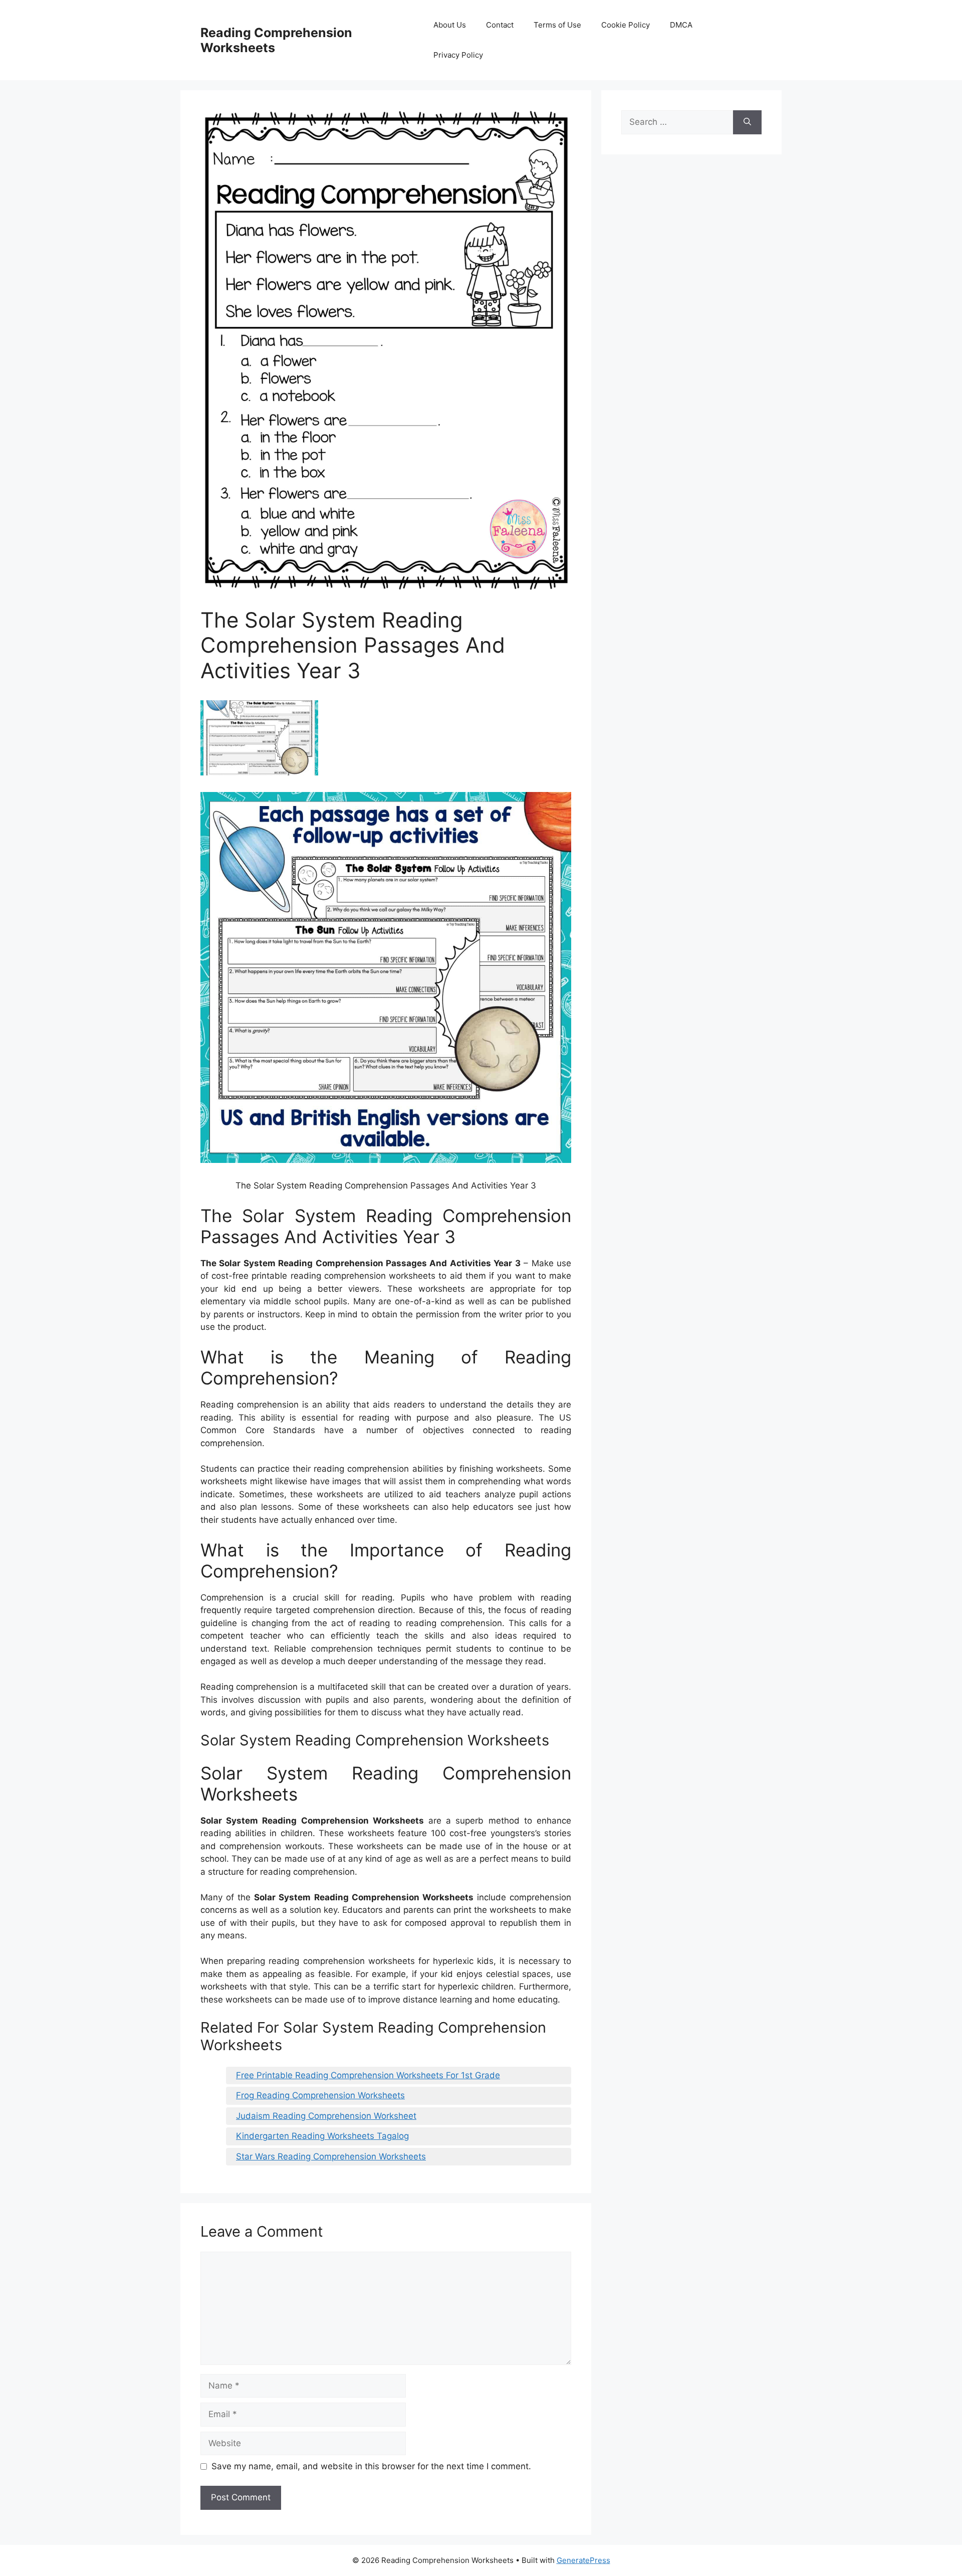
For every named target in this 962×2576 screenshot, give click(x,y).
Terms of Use (557, 25)
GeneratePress (583, 2560)
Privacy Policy (458, 55)
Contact (500, 25)
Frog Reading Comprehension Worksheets (320, 2095)
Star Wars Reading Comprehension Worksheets (331, 2156)
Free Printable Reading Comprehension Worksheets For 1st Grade (368, 2075)
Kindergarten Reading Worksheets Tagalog (322, 2136)
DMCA (681, 25)
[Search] (747, 122)
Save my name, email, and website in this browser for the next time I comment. (371, 2466)
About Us (450, 25)
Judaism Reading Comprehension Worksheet (326, 2116)
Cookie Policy (626, 25)
